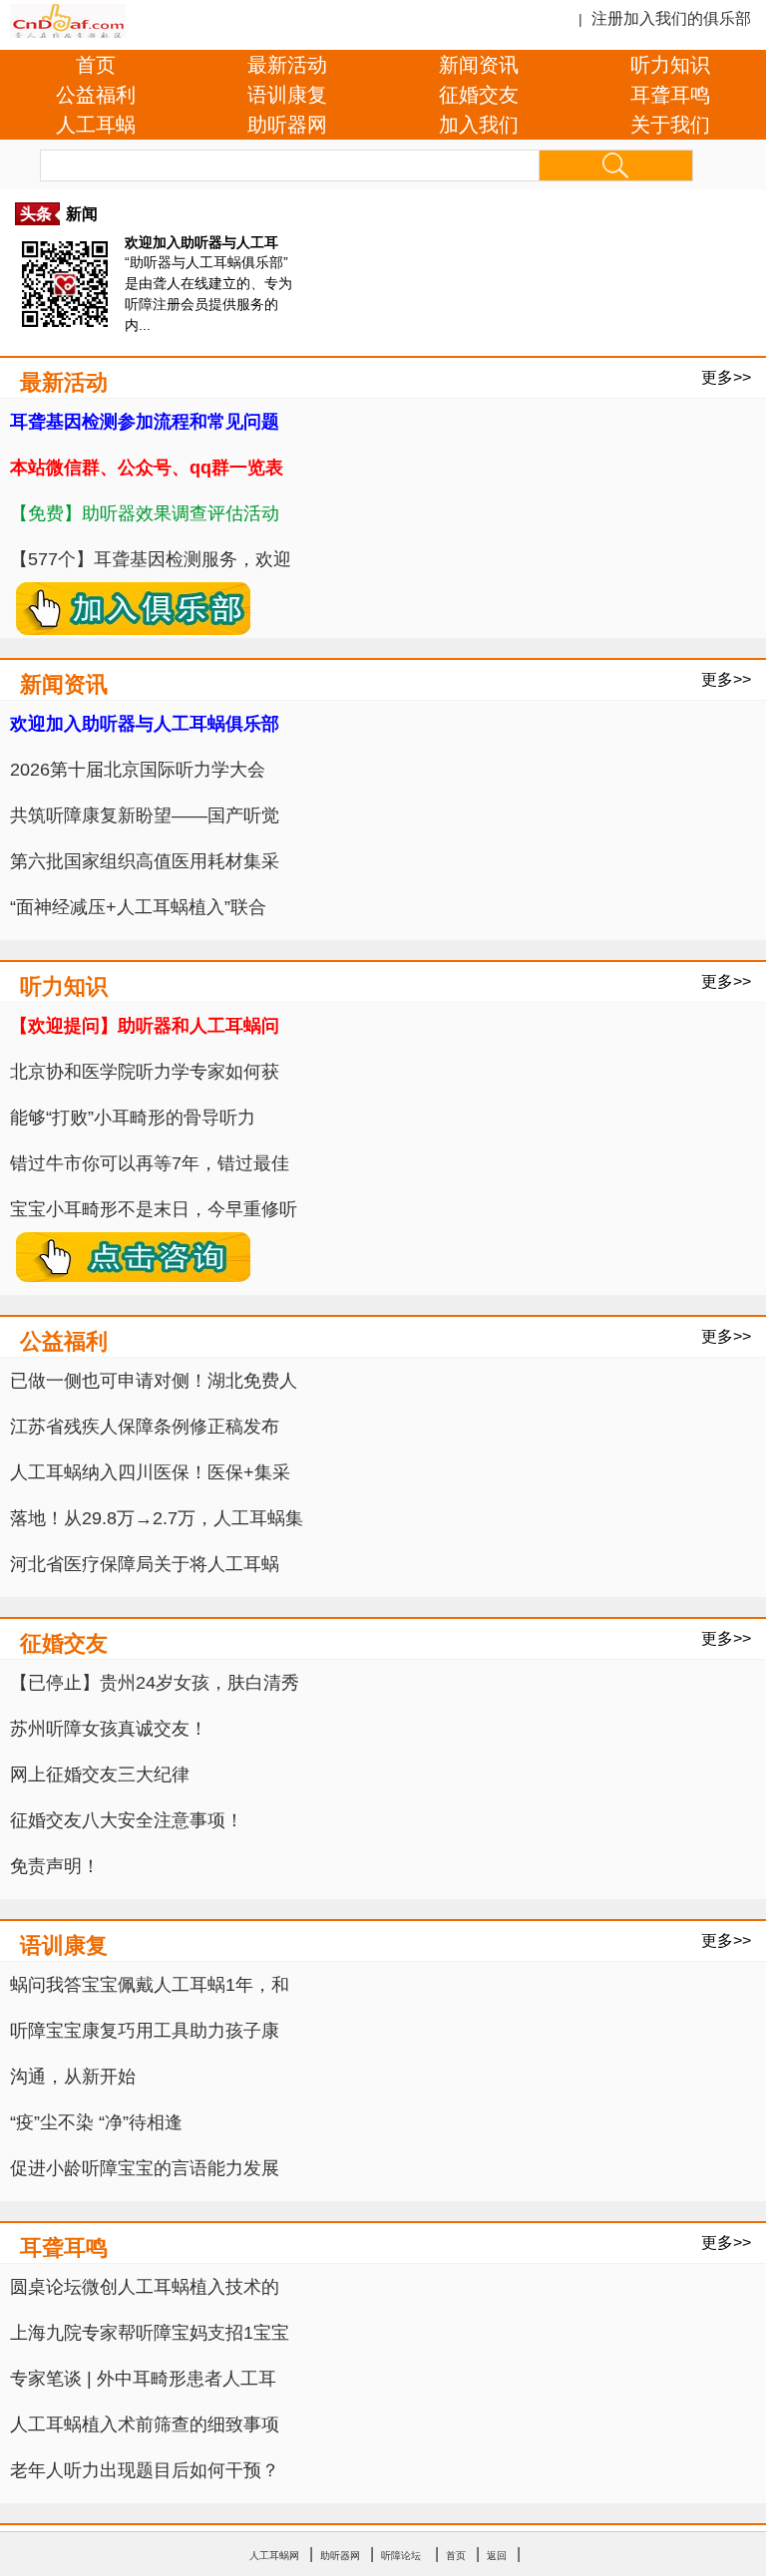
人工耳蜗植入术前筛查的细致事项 (145, 2424)
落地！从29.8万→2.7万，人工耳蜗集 (157, 1518)
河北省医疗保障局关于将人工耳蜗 (145, 1564)
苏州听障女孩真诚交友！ (109, 1729)
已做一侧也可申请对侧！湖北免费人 (154, 1381)
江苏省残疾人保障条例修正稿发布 (145, 1427)
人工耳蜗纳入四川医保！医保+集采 (150, 1472)
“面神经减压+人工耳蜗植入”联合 (138, 907)
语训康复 (287, 95)
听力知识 (670, 65)
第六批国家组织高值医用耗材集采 (145, 861)
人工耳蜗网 (274, 2556)
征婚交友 (479, 95)
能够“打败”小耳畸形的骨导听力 (133, 1118)
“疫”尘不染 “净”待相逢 (96, 2122)
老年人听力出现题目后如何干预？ (145, 2470)
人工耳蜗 (96, 125)
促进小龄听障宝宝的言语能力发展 (145, 2168)
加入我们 (479, 125)
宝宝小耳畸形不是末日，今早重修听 (154, 1209)
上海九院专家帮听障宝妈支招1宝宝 (150, 2333)
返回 (497, 2556)
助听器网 (287, 125)
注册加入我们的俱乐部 (671, 18)
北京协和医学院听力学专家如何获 (145, 1072)
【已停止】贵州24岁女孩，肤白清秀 (155, 1683)
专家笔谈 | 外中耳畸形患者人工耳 (143, 2379)
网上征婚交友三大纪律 (100, 1774)
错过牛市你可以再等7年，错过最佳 (150, 1163)
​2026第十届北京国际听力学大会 (138, 770)
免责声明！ (55, 1866)
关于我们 (670, 125)
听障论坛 (401, 2556)
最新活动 (287, 65)
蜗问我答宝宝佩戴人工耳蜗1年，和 (150, 1985)
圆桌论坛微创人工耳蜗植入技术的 (145, 2287)
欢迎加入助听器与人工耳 (201, 242)
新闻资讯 (479, 65)
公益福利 (96, 95)
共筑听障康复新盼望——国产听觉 (145, 815)
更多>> (726, 377)
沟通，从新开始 (73, 2077)
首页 (96, 65)
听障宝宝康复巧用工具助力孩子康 (145, 2031)
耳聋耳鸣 (670, 95)
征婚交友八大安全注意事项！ (127, 1820)
